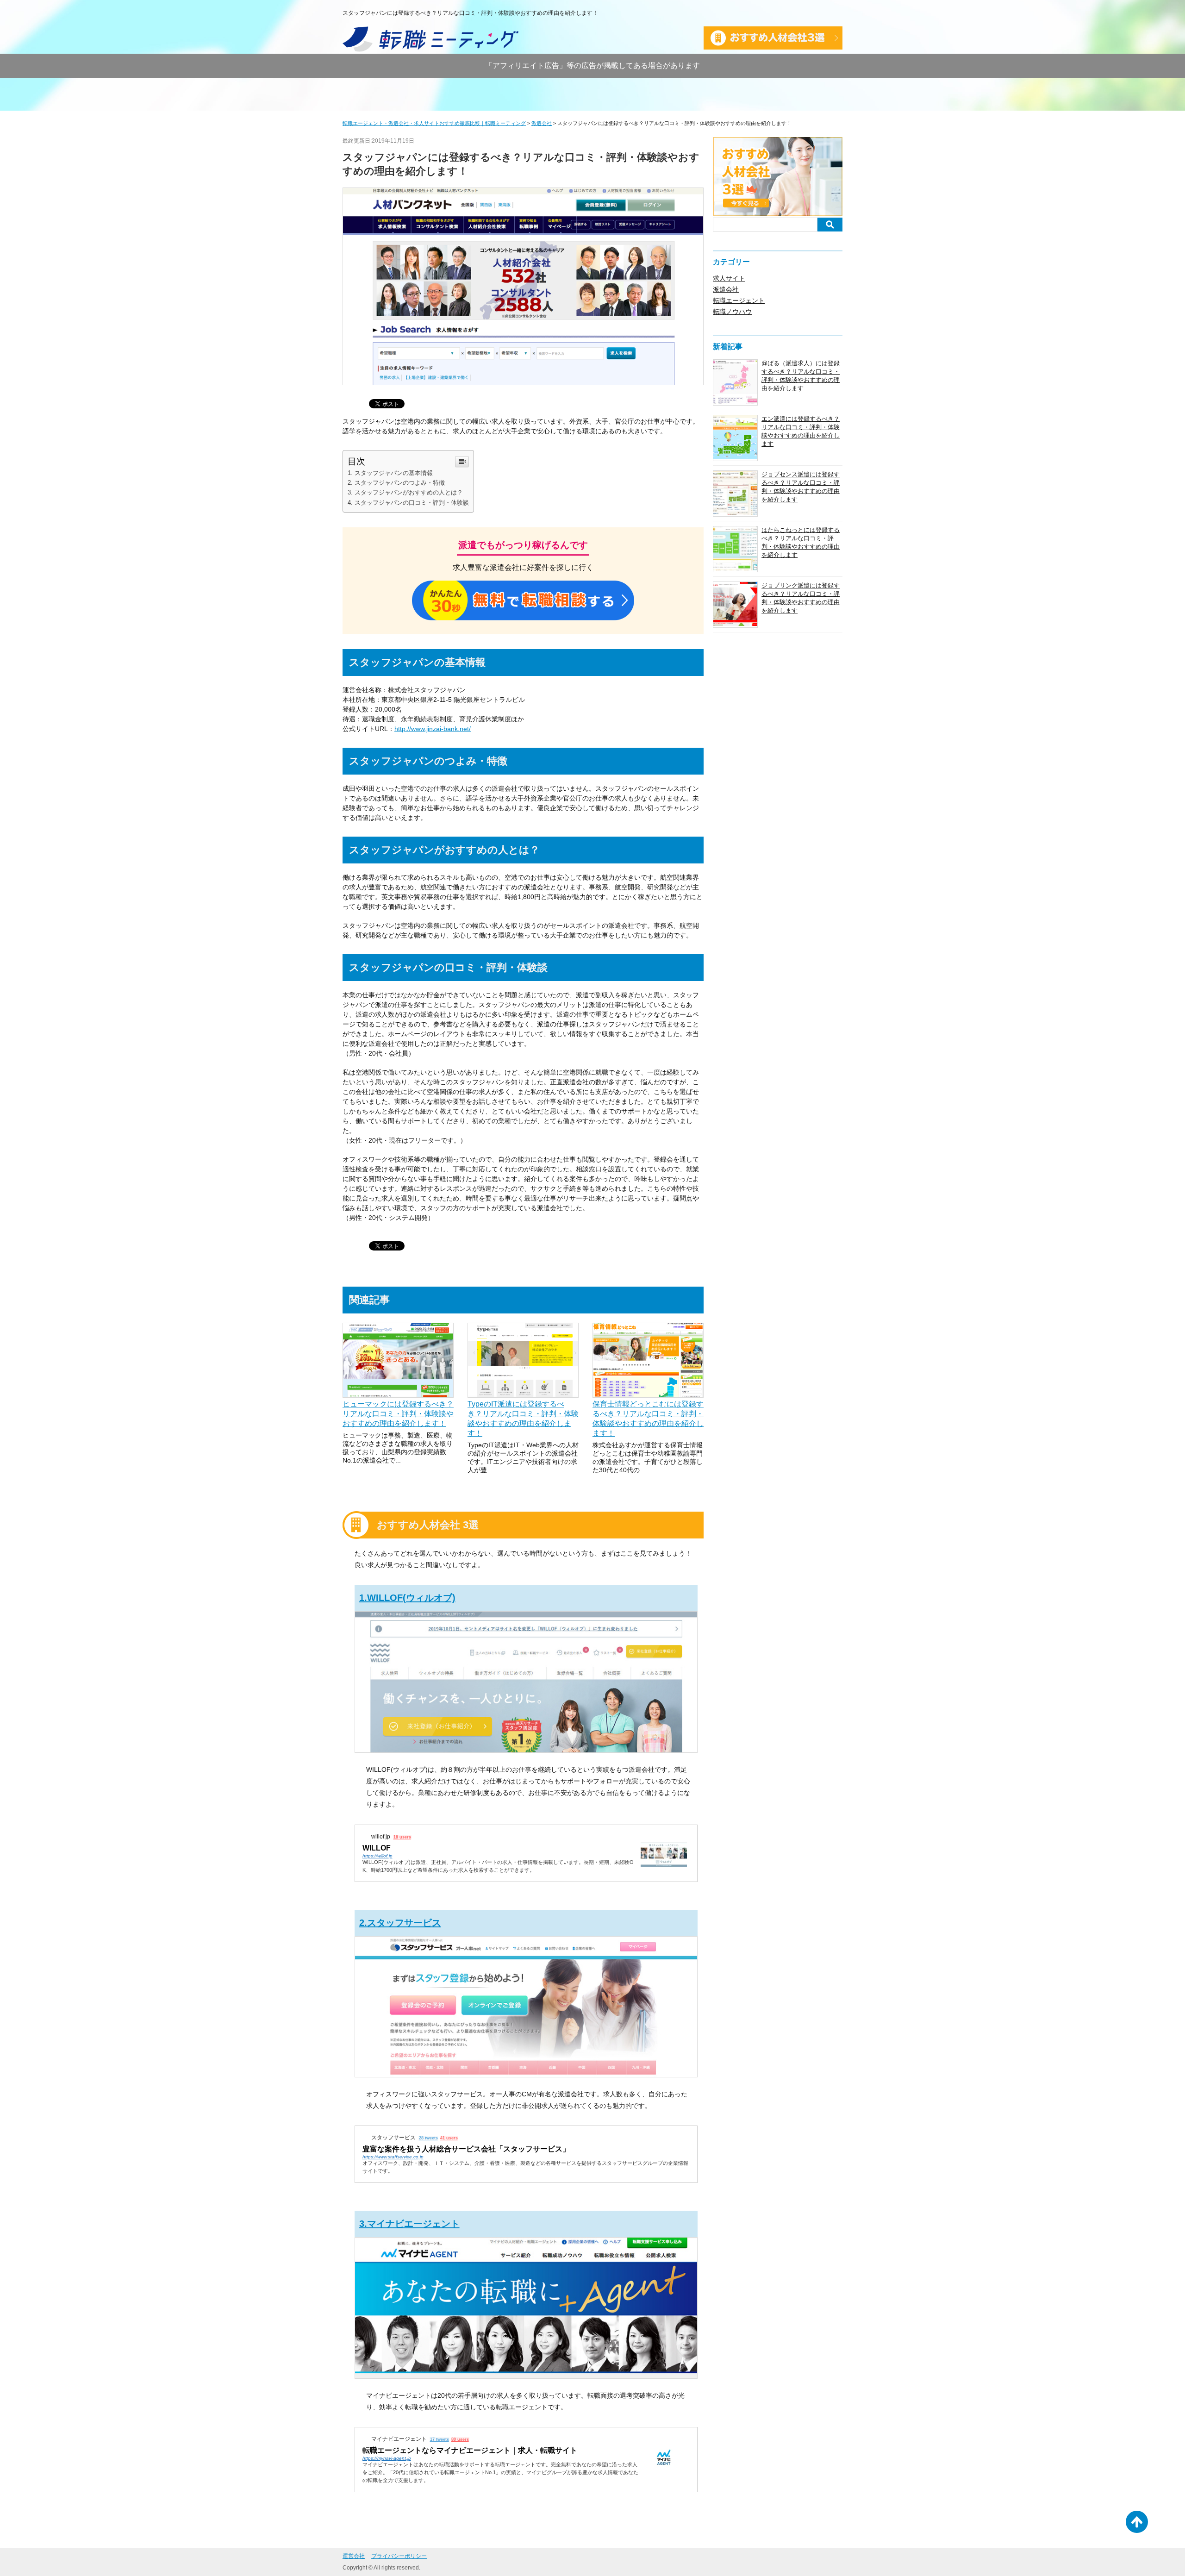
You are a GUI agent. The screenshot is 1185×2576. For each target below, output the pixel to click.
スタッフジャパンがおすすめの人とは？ (409, 492)
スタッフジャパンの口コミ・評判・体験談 (412, 503)
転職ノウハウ (732, 312)
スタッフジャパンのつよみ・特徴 (400, 483)
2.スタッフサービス (400, 1923)
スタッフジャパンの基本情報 (394, 473)
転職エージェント (739, 300)
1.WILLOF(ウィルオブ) (407, 1598)
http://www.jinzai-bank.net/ (433, 729)
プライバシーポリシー (399, 2556)
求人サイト (729, 278)
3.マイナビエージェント (409, 2224)
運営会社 (354, 2556)
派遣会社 (726, 289)
